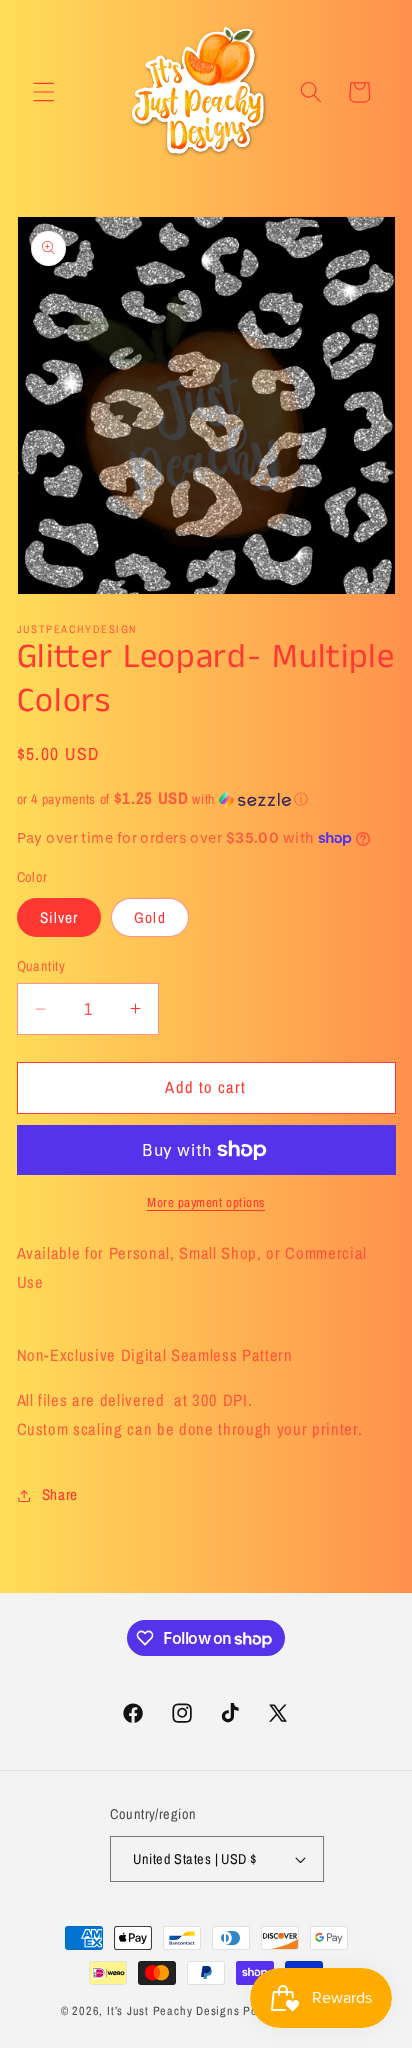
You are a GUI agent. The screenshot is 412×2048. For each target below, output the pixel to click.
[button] (44, 92)
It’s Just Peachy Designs (173, 2010)
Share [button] (60, 1494)
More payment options (206, 1202)
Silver (59, 917)
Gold (149, 917)
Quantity (41, 965)
